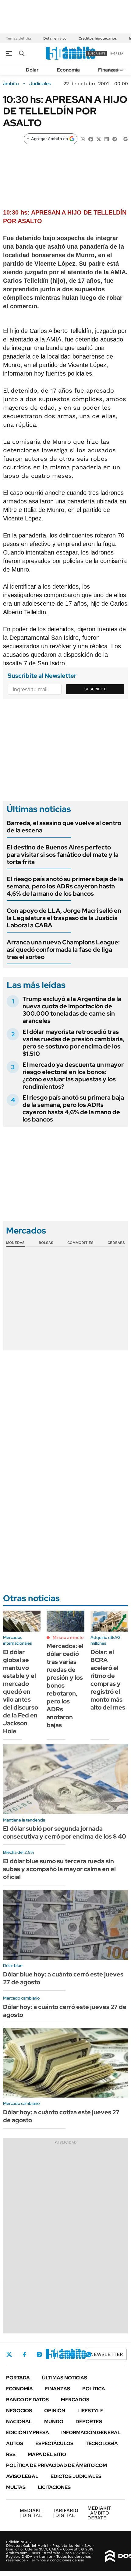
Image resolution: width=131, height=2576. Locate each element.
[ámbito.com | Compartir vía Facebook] (91, 139)
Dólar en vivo (55, 38)
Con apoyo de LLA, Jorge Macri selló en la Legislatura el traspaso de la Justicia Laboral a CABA (64, 918)
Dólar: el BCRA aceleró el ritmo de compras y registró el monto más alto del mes (108, 1680)
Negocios (19, 2411)
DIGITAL (32, 2513)
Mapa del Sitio (47, 2454)
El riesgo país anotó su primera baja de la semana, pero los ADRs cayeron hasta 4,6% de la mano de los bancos (65, 886)
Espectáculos (54, 2443)
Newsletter (107, 2354)
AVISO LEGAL (22, 2476)
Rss (11, 2454)
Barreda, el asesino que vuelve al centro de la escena (64, 827)
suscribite (97, 53)
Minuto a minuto (68, 1637)
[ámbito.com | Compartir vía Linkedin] (107, 139)
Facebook (24, 2354)
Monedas (15, 1243)
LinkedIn (55, 2354)
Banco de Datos (27, 2400)
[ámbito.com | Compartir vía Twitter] (99, 139)
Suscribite (95, 689)
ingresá (117, 53)
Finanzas (108, 70)
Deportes (89, 2422)
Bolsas (46, 1243)
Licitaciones (54, 2487)
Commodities (80, 1243)
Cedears (116, 1243)
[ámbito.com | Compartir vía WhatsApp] (83, 139)
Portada (18, 2378)
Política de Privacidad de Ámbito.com (57, 2465)
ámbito (11, 84)
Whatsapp (89, 2354)
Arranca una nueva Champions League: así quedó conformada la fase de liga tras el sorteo (63, 950)
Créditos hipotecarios (98, 38)
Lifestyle (90, 2411)
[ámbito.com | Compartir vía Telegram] (115, 139)
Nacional (19, 2422)
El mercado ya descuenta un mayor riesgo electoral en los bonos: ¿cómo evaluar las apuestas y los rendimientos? (73, 1076)
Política (94, 2389)
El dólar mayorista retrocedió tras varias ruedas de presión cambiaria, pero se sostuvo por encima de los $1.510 (73, 1043)
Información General (91, 2432)
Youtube (72, 2355)
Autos (15, 2443)
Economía (68, 70)
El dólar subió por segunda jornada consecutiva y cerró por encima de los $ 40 (65, 1832)
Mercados (75, 2400)
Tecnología (102, 2443)
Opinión (55, 2411)
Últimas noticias (65, 2378)
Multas (16, 2487)
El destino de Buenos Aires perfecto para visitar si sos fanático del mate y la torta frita (63, 855)
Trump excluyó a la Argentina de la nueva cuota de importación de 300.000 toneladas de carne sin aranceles (72, 1010)
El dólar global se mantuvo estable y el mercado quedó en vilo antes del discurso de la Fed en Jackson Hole (21, 1692)
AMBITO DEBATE (99, 2513)
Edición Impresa (28, 2432)
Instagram (39, 2354)
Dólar (32, 70)
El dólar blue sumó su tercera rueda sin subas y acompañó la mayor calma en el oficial (59, 1869)
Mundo (54, 2422)
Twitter (9, 2354)
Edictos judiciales (76, 2476)
